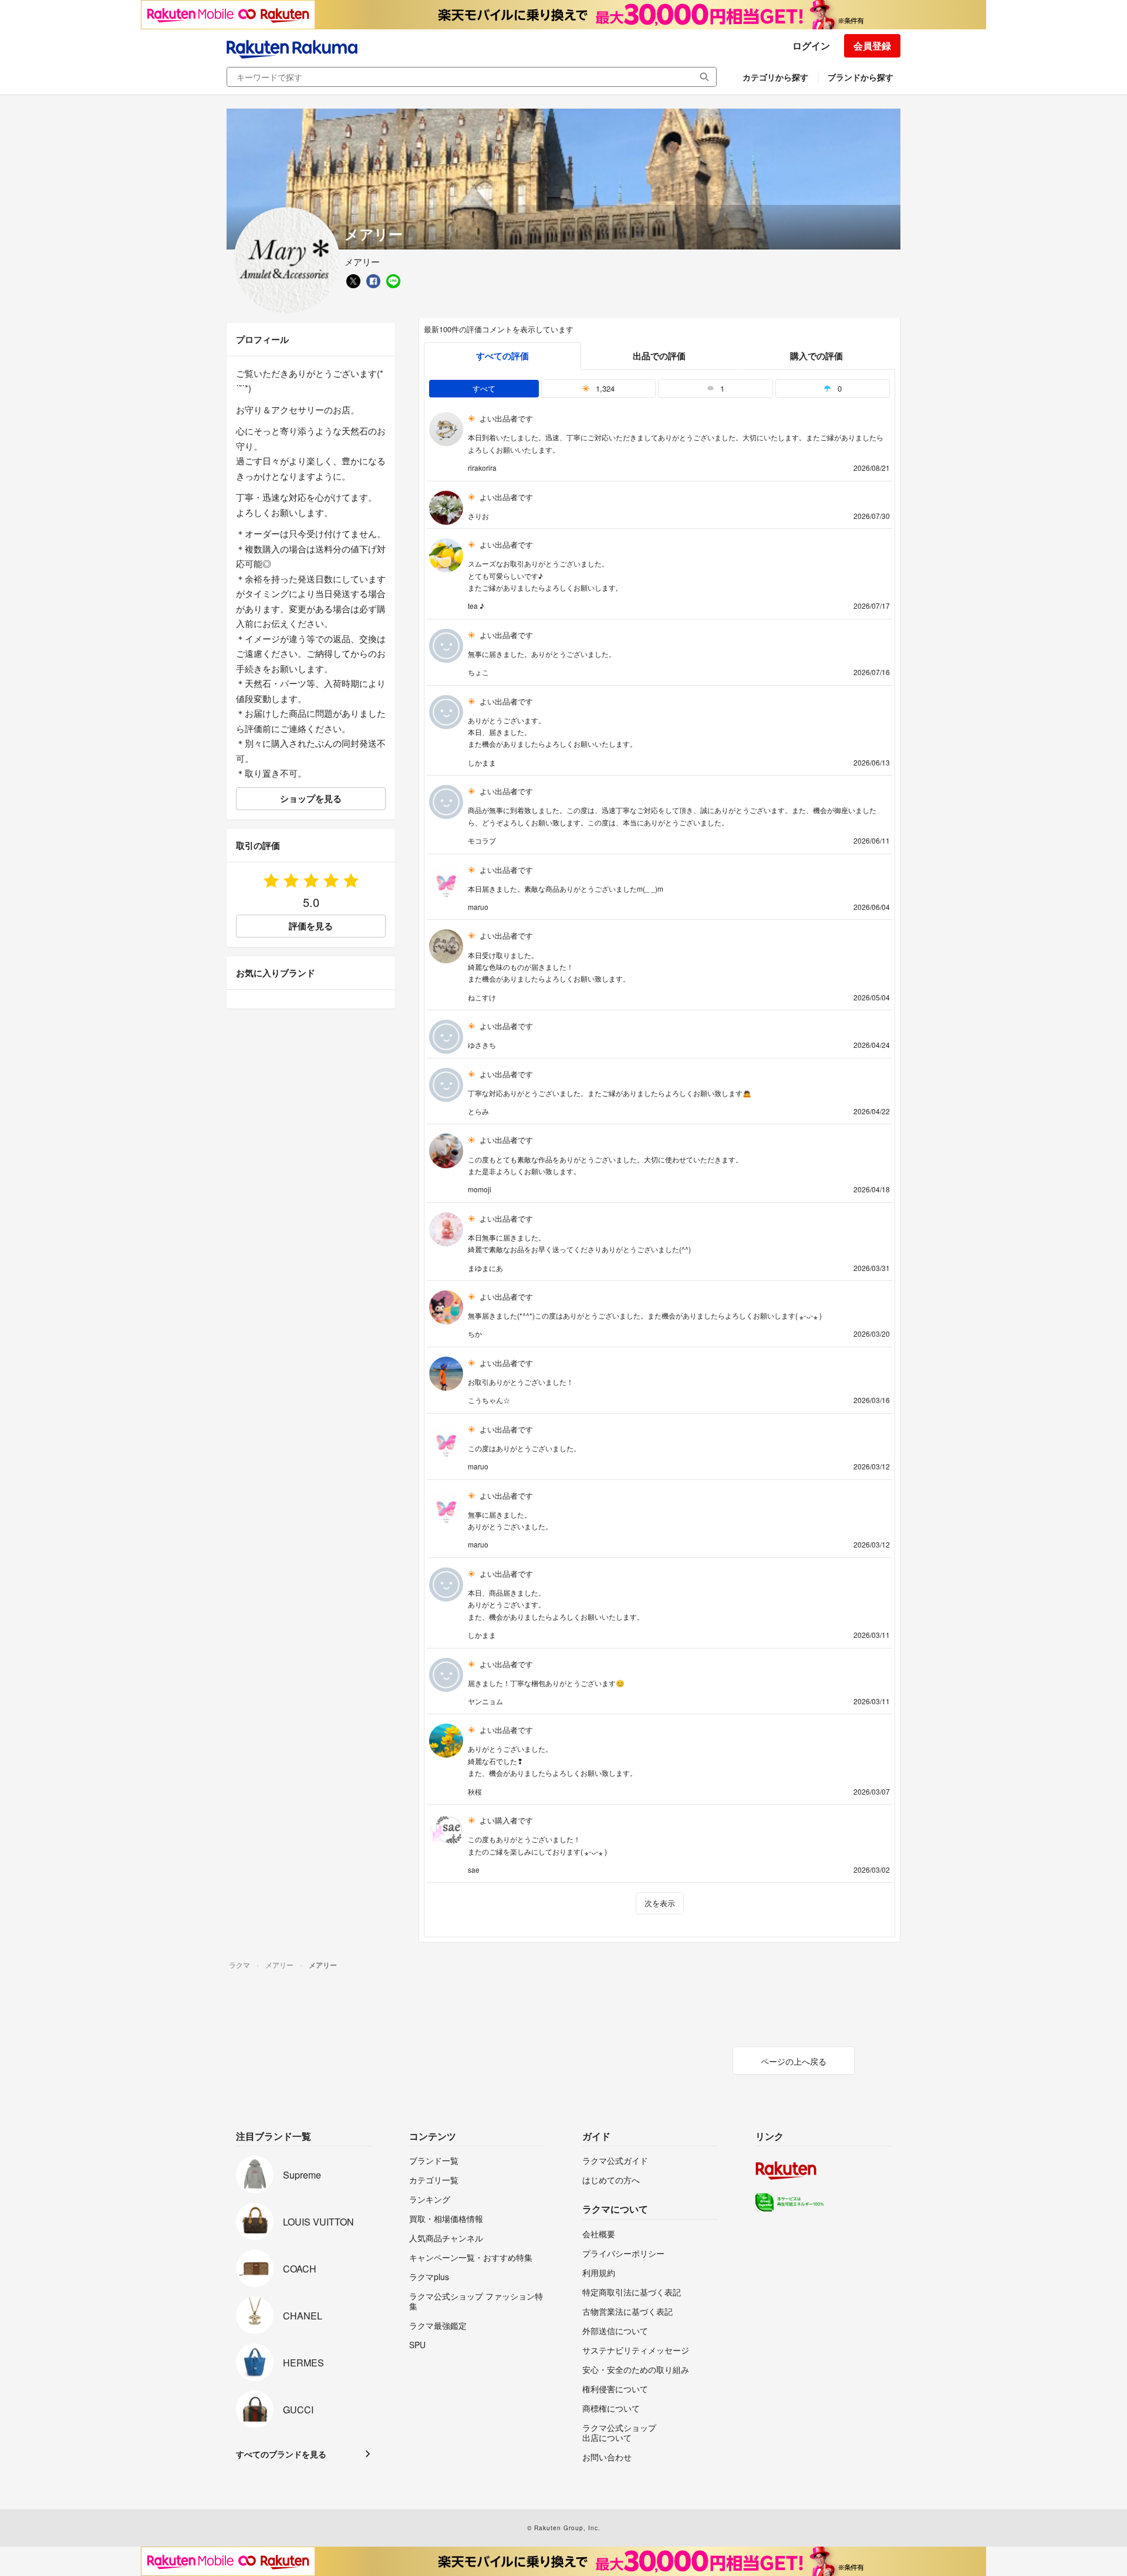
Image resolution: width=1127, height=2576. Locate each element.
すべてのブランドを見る (281, 2454)
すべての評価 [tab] (502, 356)
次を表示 (660, 1903)
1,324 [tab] (604, 388)
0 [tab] (838, 388)
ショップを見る (311, 798)
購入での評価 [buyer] (816, 356)
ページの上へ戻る (794, 2061)
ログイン (811, 45)
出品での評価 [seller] (659, 356)
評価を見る (311, 926)
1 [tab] (721, 388)
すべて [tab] (484, 388)
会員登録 (872, 45)
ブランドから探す (861, 77)
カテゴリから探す (775, 77)
